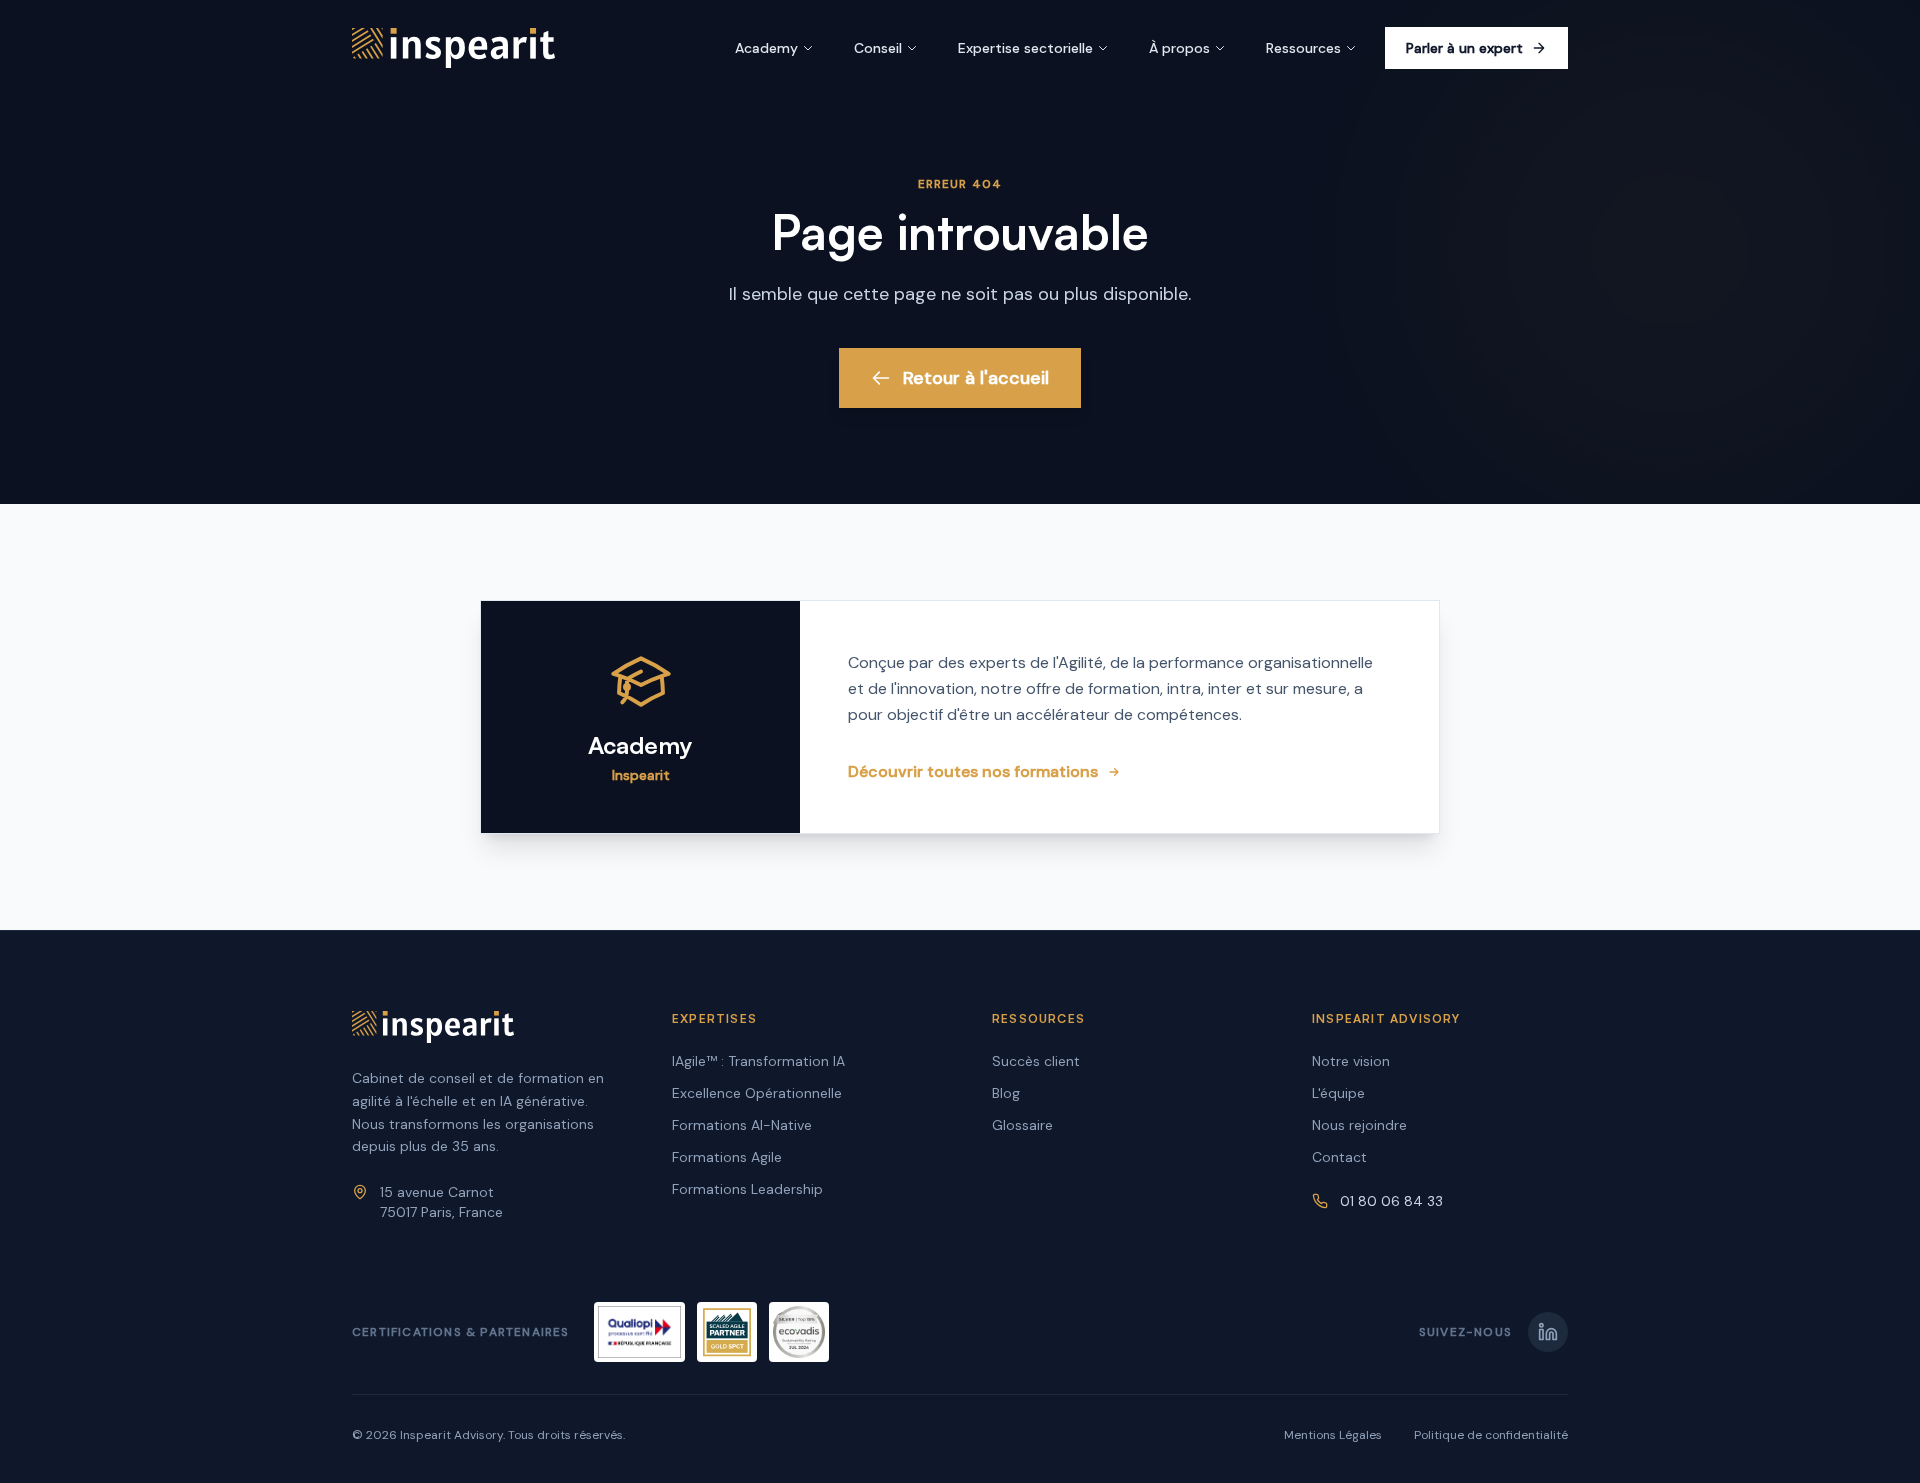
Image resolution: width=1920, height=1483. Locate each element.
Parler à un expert (1464, 48)
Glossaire (1022, 1125)
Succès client (1036, 1061)
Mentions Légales (1333, 1435)
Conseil (878, 48)
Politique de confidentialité (1491, 1435)
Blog (1006, 1093)
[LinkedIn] (1548, 1332)
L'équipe (1338, 1093)
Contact (1339, 1157)
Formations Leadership (747, 1189)
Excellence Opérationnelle (757, 1093)
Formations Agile (727, 1157)
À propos (1179, 48)
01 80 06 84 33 (1391, 1201)
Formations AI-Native (742, 1125)
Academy (766, 48)
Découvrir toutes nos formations (973, 771)
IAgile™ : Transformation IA (758, 1061)
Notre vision (1351, 1061)
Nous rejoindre (1359, 1125)
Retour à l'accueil (976, 378)
